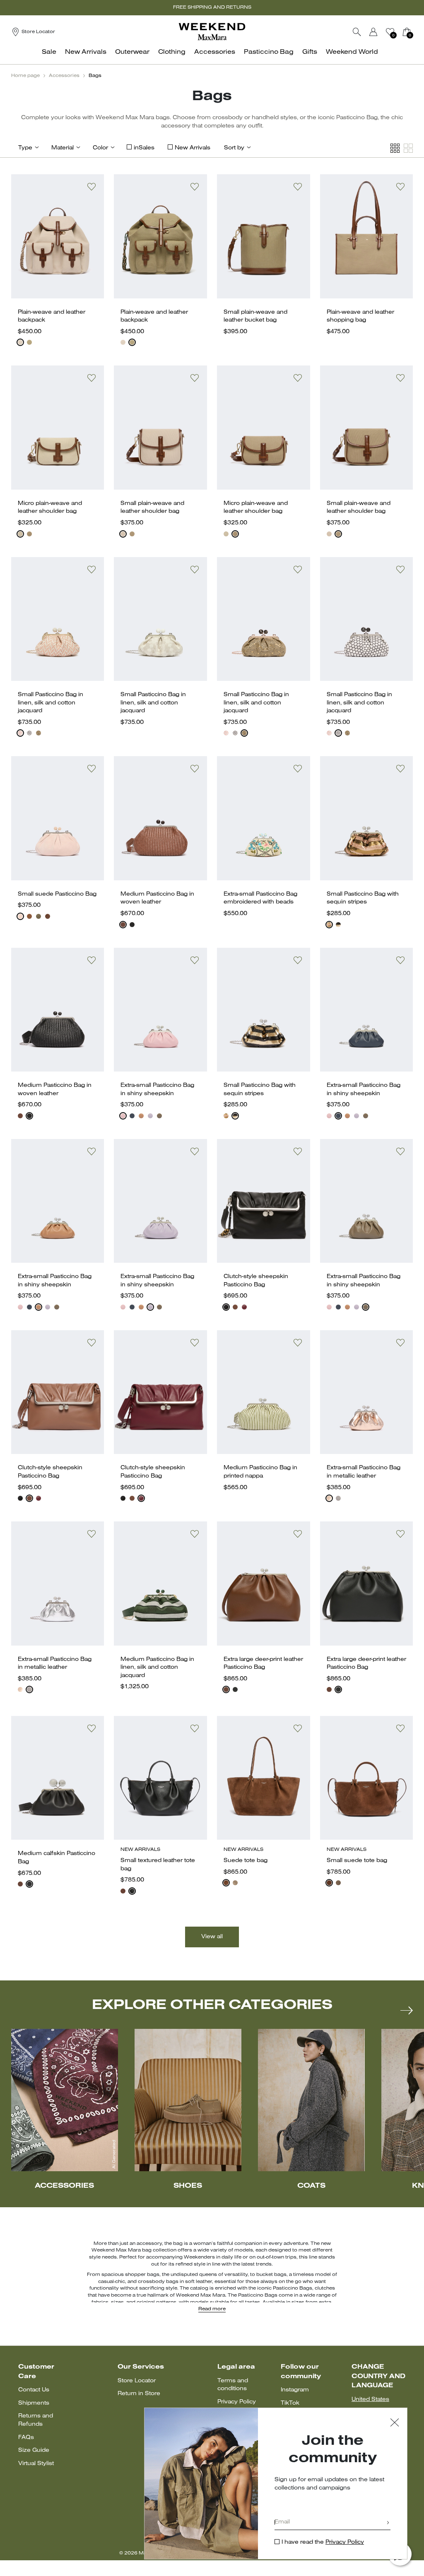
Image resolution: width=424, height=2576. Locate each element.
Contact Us (34, 2390)
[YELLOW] (39, 733)
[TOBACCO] (123, 925)
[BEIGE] (20, 916)
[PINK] (20, 733)
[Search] (357, 32)
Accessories (64, 76)
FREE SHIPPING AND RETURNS (212, 7)
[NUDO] (141, 1116)
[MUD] (29, 342)
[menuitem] (51, 56)
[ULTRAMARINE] (132, 1116)
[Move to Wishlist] (92, 187)
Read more (212, 2309)
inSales (144, 148)
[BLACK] (29, 733)
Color (100, 148)
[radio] (20, 342)
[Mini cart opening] (416, 32)
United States (370, 2399)
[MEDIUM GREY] (235, 1883)
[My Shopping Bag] (407, 32)
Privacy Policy (237, 2402)
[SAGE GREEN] (39, 916)
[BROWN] (20, 342)
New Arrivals (193, 148)
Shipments (34, 2403)
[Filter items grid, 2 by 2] (408, 148)
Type (25, 148)
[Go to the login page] (373, 32)
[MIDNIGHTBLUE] (338, 925)
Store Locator (137, 2381)
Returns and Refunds (36, 2420)
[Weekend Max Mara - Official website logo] (212, 32)
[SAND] (29, 916)
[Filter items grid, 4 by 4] (395, 148)
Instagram (295, 2390)
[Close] (395, 2423)
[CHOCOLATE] (48, 916)
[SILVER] (338, 1498)
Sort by (234, 148)
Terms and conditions (233, 2385)
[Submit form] (388, 2523)
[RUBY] (244, 1307)
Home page (25, 76)
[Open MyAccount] (381, 32)
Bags (95, 76)
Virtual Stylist (36, 2464)
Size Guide (34, 2450)
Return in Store (139, 2394)
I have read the (323, 2542)
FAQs (26, 2438)
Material (63, 148)
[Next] (407, 2010)
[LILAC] (150, 1116)
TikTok (290, 2403)
